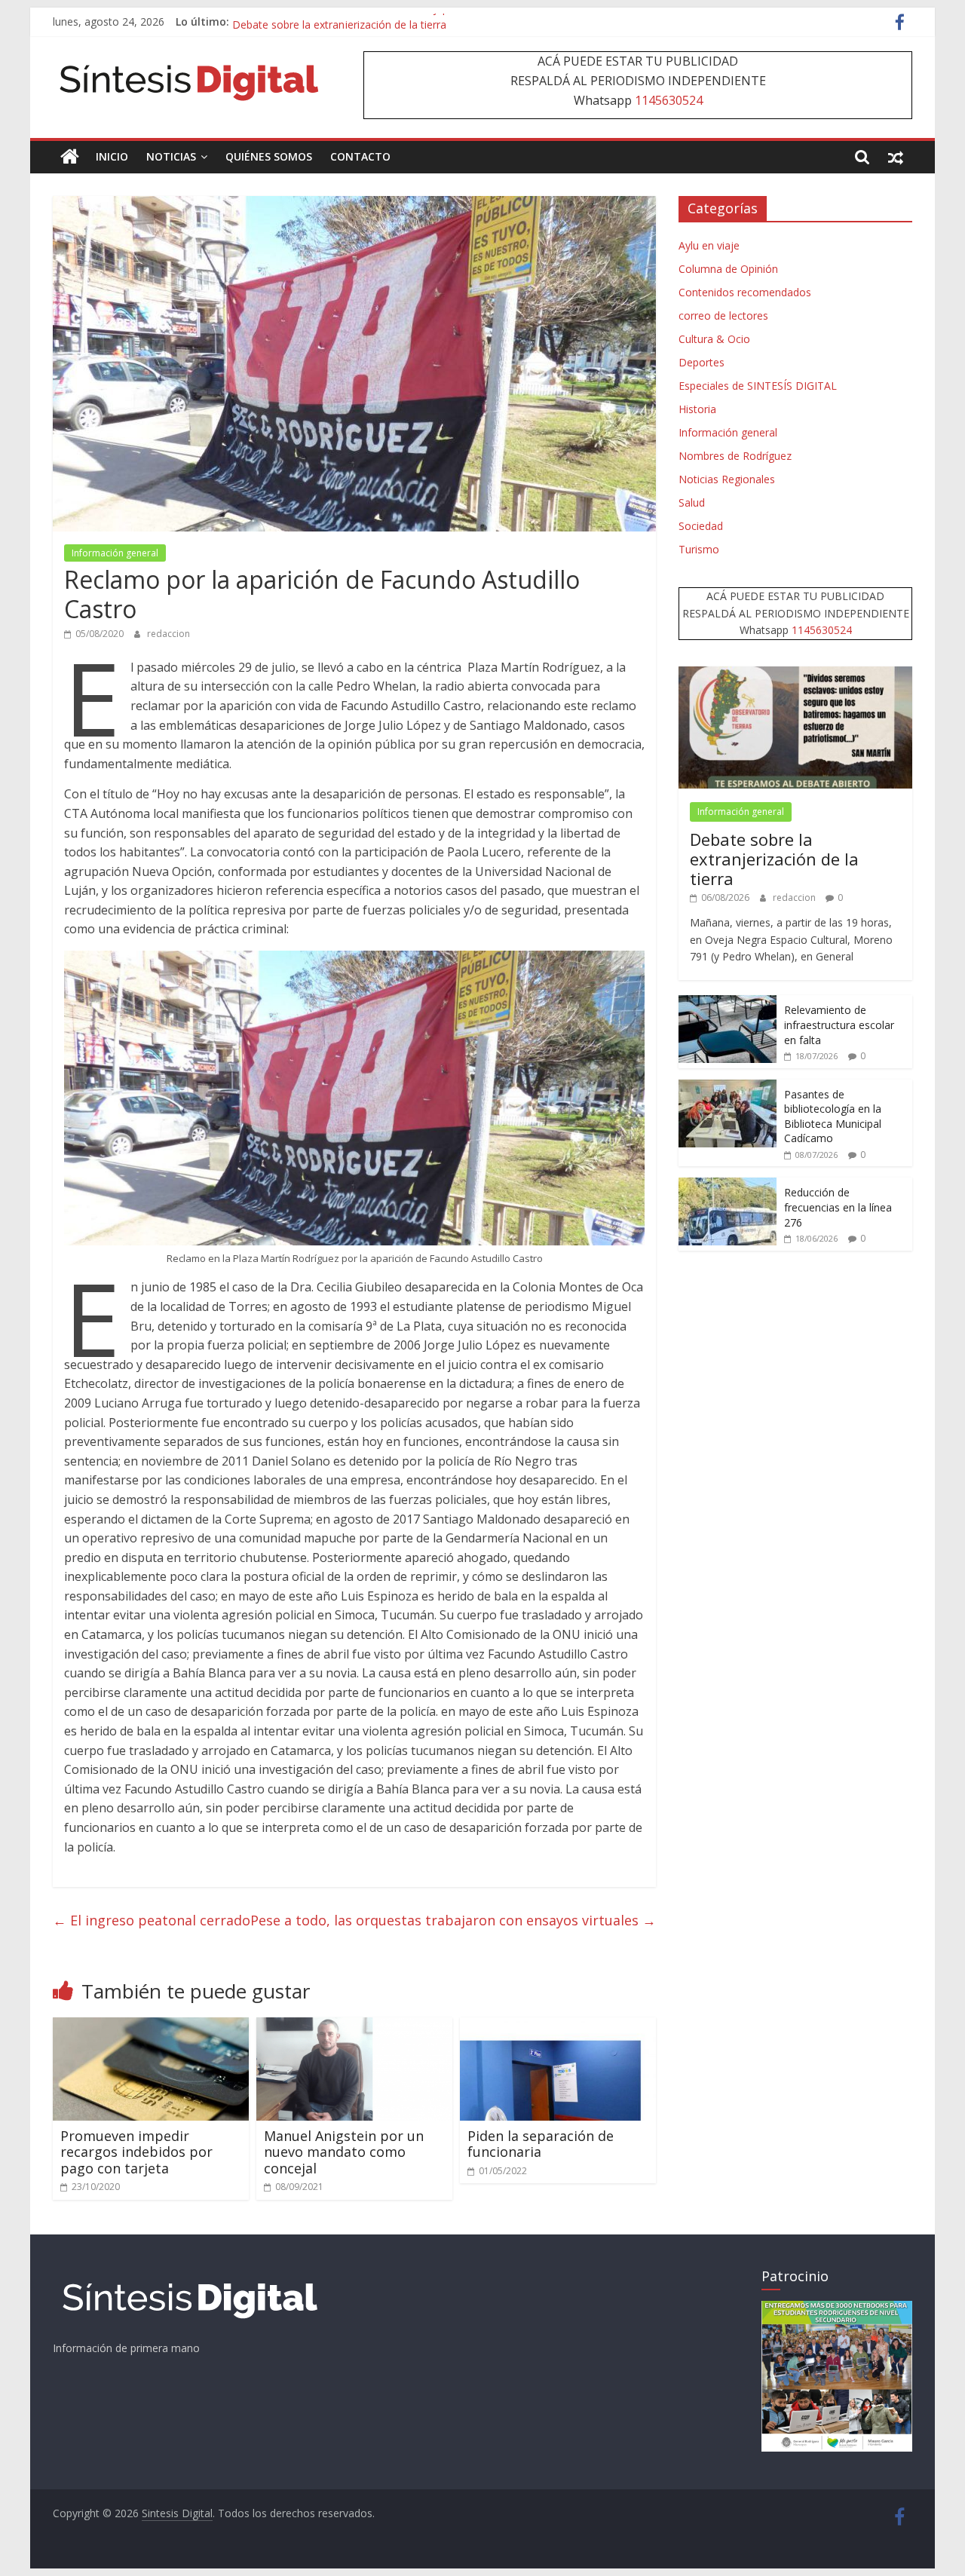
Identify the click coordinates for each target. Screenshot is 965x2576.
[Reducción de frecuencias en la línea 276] (728, 1185)
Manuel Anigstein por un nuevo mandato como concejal (344, 2152)
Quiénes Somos (269, 156)
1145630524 (669, 100)
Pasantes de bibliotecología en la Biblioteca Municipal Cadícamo (833, 1116)
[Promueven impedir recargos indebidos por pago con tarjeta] (151, 2026)
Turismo (699, 549)
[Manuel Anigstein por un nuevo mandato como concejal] (354, 2026)
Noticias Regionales (727, 479)
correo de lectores (723, 315)
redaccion (168, 634)
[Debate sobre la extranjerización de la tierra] (795, 674)
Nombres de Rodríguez (735, 456)
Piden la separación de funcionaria (541, 2144)
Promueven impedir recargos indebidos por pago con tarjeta (136, 2152)
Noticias (171, 156)
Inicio (112, 156)
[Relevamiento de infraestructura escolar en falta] (728, 1003)
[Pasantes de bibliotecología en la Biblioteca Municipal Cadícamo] (728, 1087)
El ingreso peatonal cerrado (152, 1920)
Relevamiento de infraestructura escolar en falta (839, 1025)
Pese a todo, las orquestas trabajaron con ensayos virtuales (453, 1920)
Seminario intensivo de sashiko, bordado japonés (352, 21)
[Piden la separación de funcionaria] (558, 2026)
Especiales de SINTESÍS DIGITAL (758, 386)
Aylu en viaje (709, 245)
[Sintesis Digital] (70, 157)
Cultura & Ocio (714, 339)
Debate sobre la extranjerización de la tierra (774, 859)
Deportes (702, 362)
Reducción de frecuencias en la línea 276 (838, 1207)
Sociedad (701, 526)
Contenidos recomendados (745, 292)
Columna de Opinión (728, 269)
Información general (115, 553)
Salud (692, 502)
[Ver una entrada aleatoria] (896, 157)
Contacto (360, 156)
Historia (697, 409)
